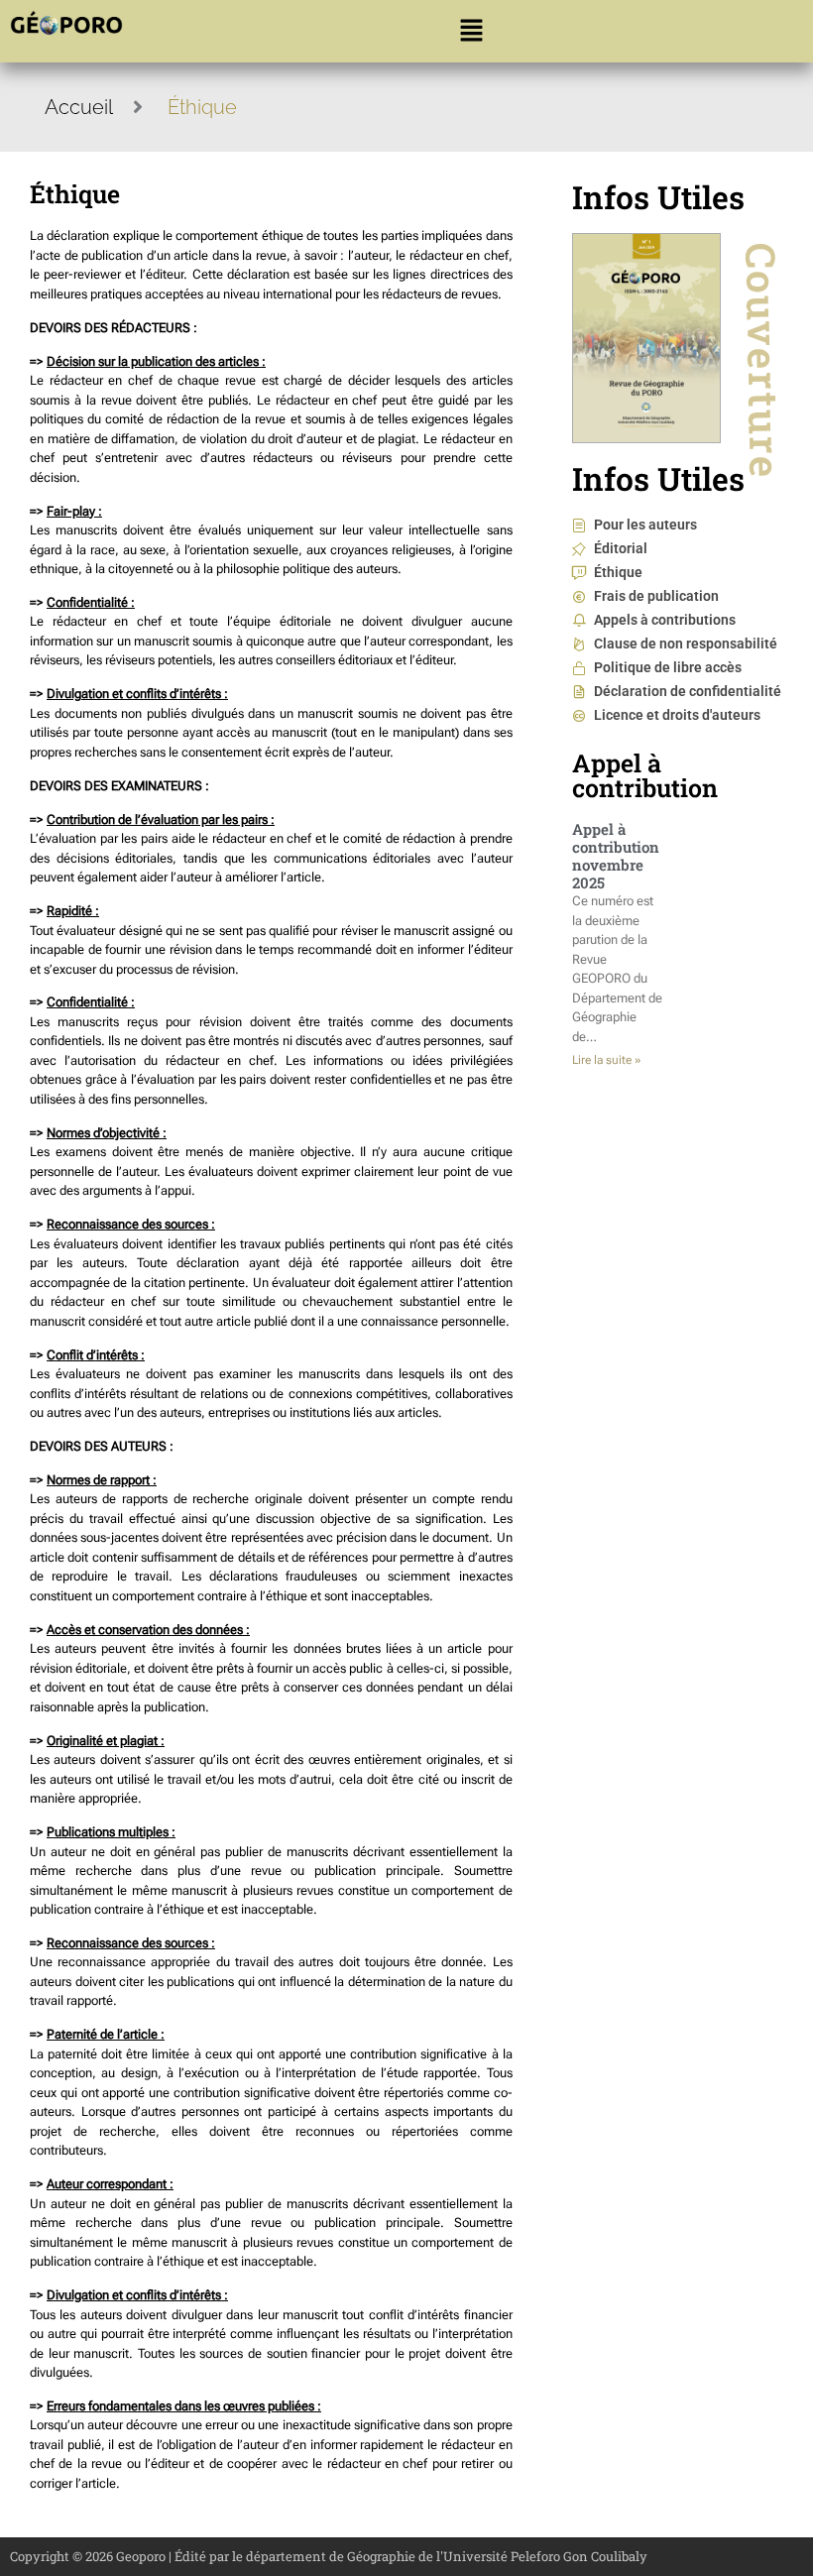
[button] (471, 31)
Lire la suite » (606, 1060)
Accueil (79, 107)
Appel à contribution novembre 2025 (616, 856)
